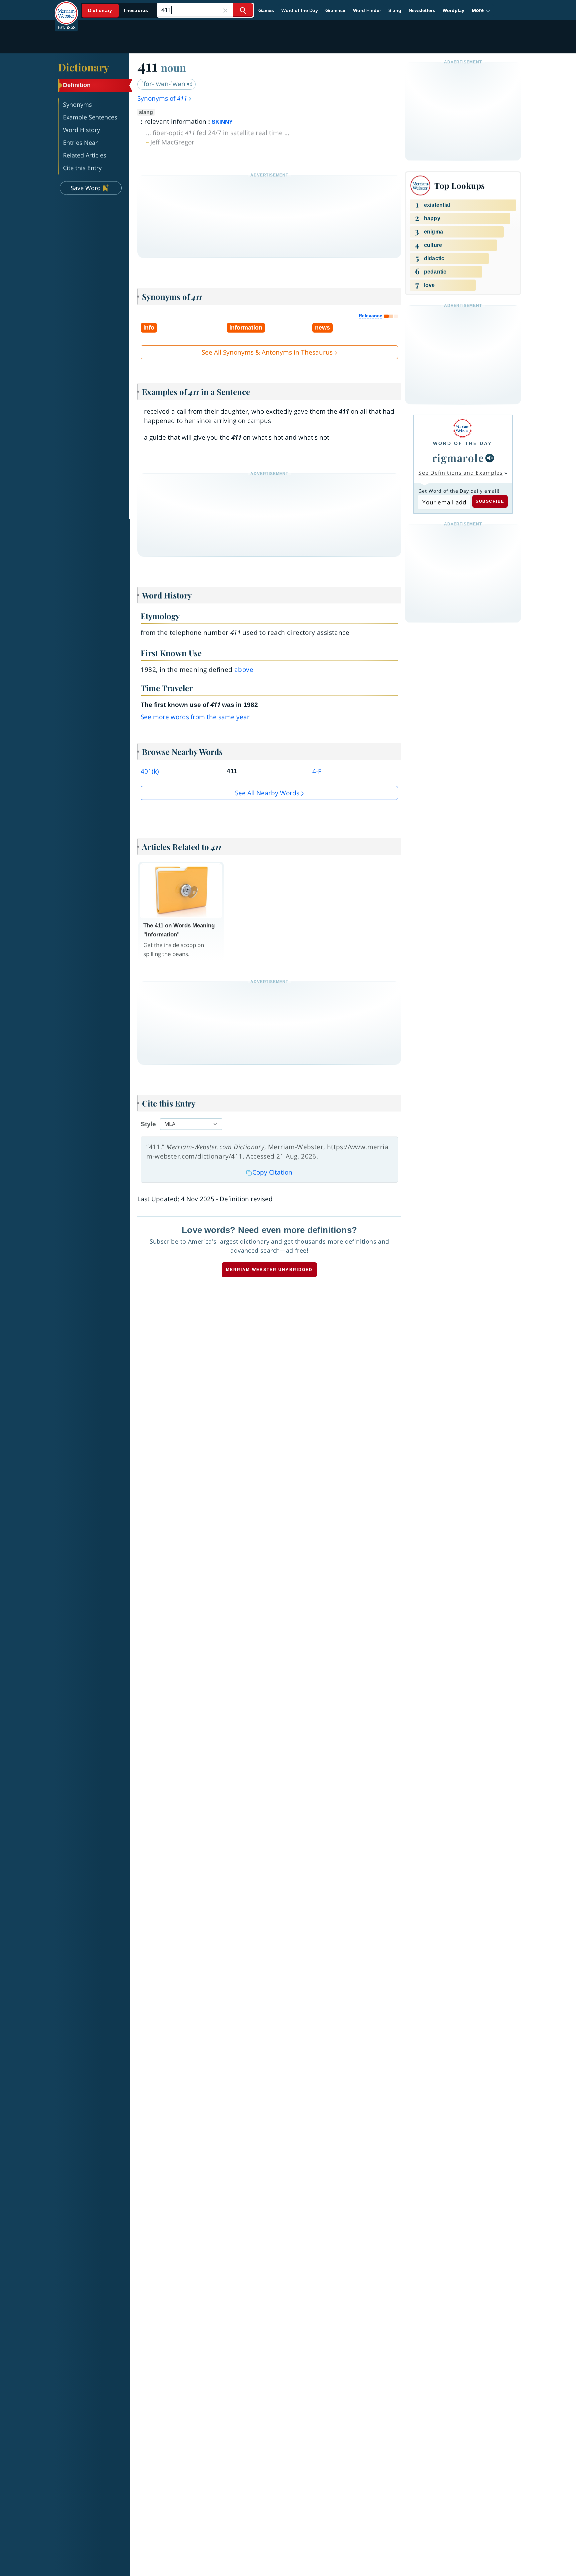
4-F (317, 771)
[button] (481, 10)
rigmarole (458, 458)
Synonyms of (162, 98)
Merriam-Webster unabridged (269, 1270)
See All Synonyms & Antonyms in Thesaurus (267, 352)
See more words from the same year (195, 717)
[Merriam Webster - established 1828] (66, 8)
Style (148, 1124)
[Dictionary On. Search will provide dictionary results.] (118, 11)
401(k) (150, 771)
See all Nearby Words (267, 793)
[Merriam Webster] (462, 428)
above (244, 670)
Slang (395, 10)
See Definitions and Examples (460, 473)
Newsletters (422, 10)
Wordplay (453, 10)
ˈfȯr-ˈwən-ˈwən (164, 84)
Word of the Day (300, 10)
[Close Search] (225, 10)
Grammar (335, 10)
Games (266, 10)
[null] (490, 458)
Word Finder (367, 10)
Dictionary (83, 67)
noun (173, 67)
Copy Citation (272, 1172)
